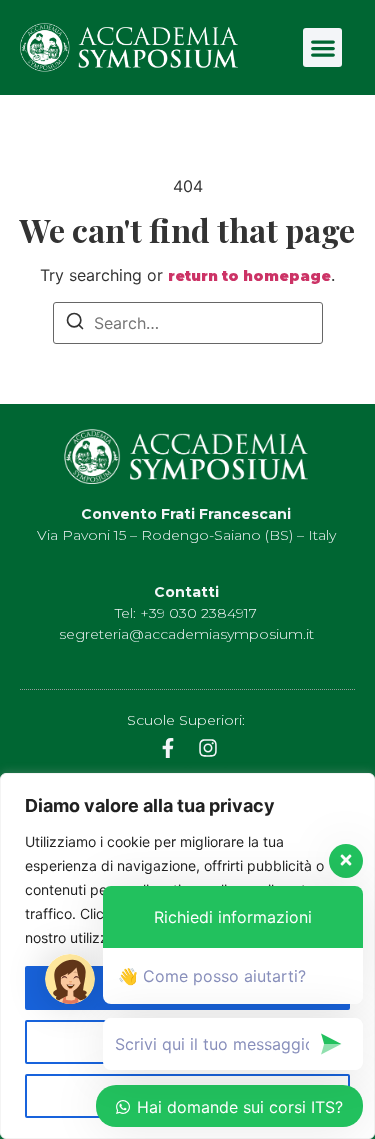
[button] (322, 47)
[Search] (75, 324)
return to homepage (249, 276)
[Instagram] (208, 748)
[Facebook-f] (168, 748)
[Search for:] (188, 323)
